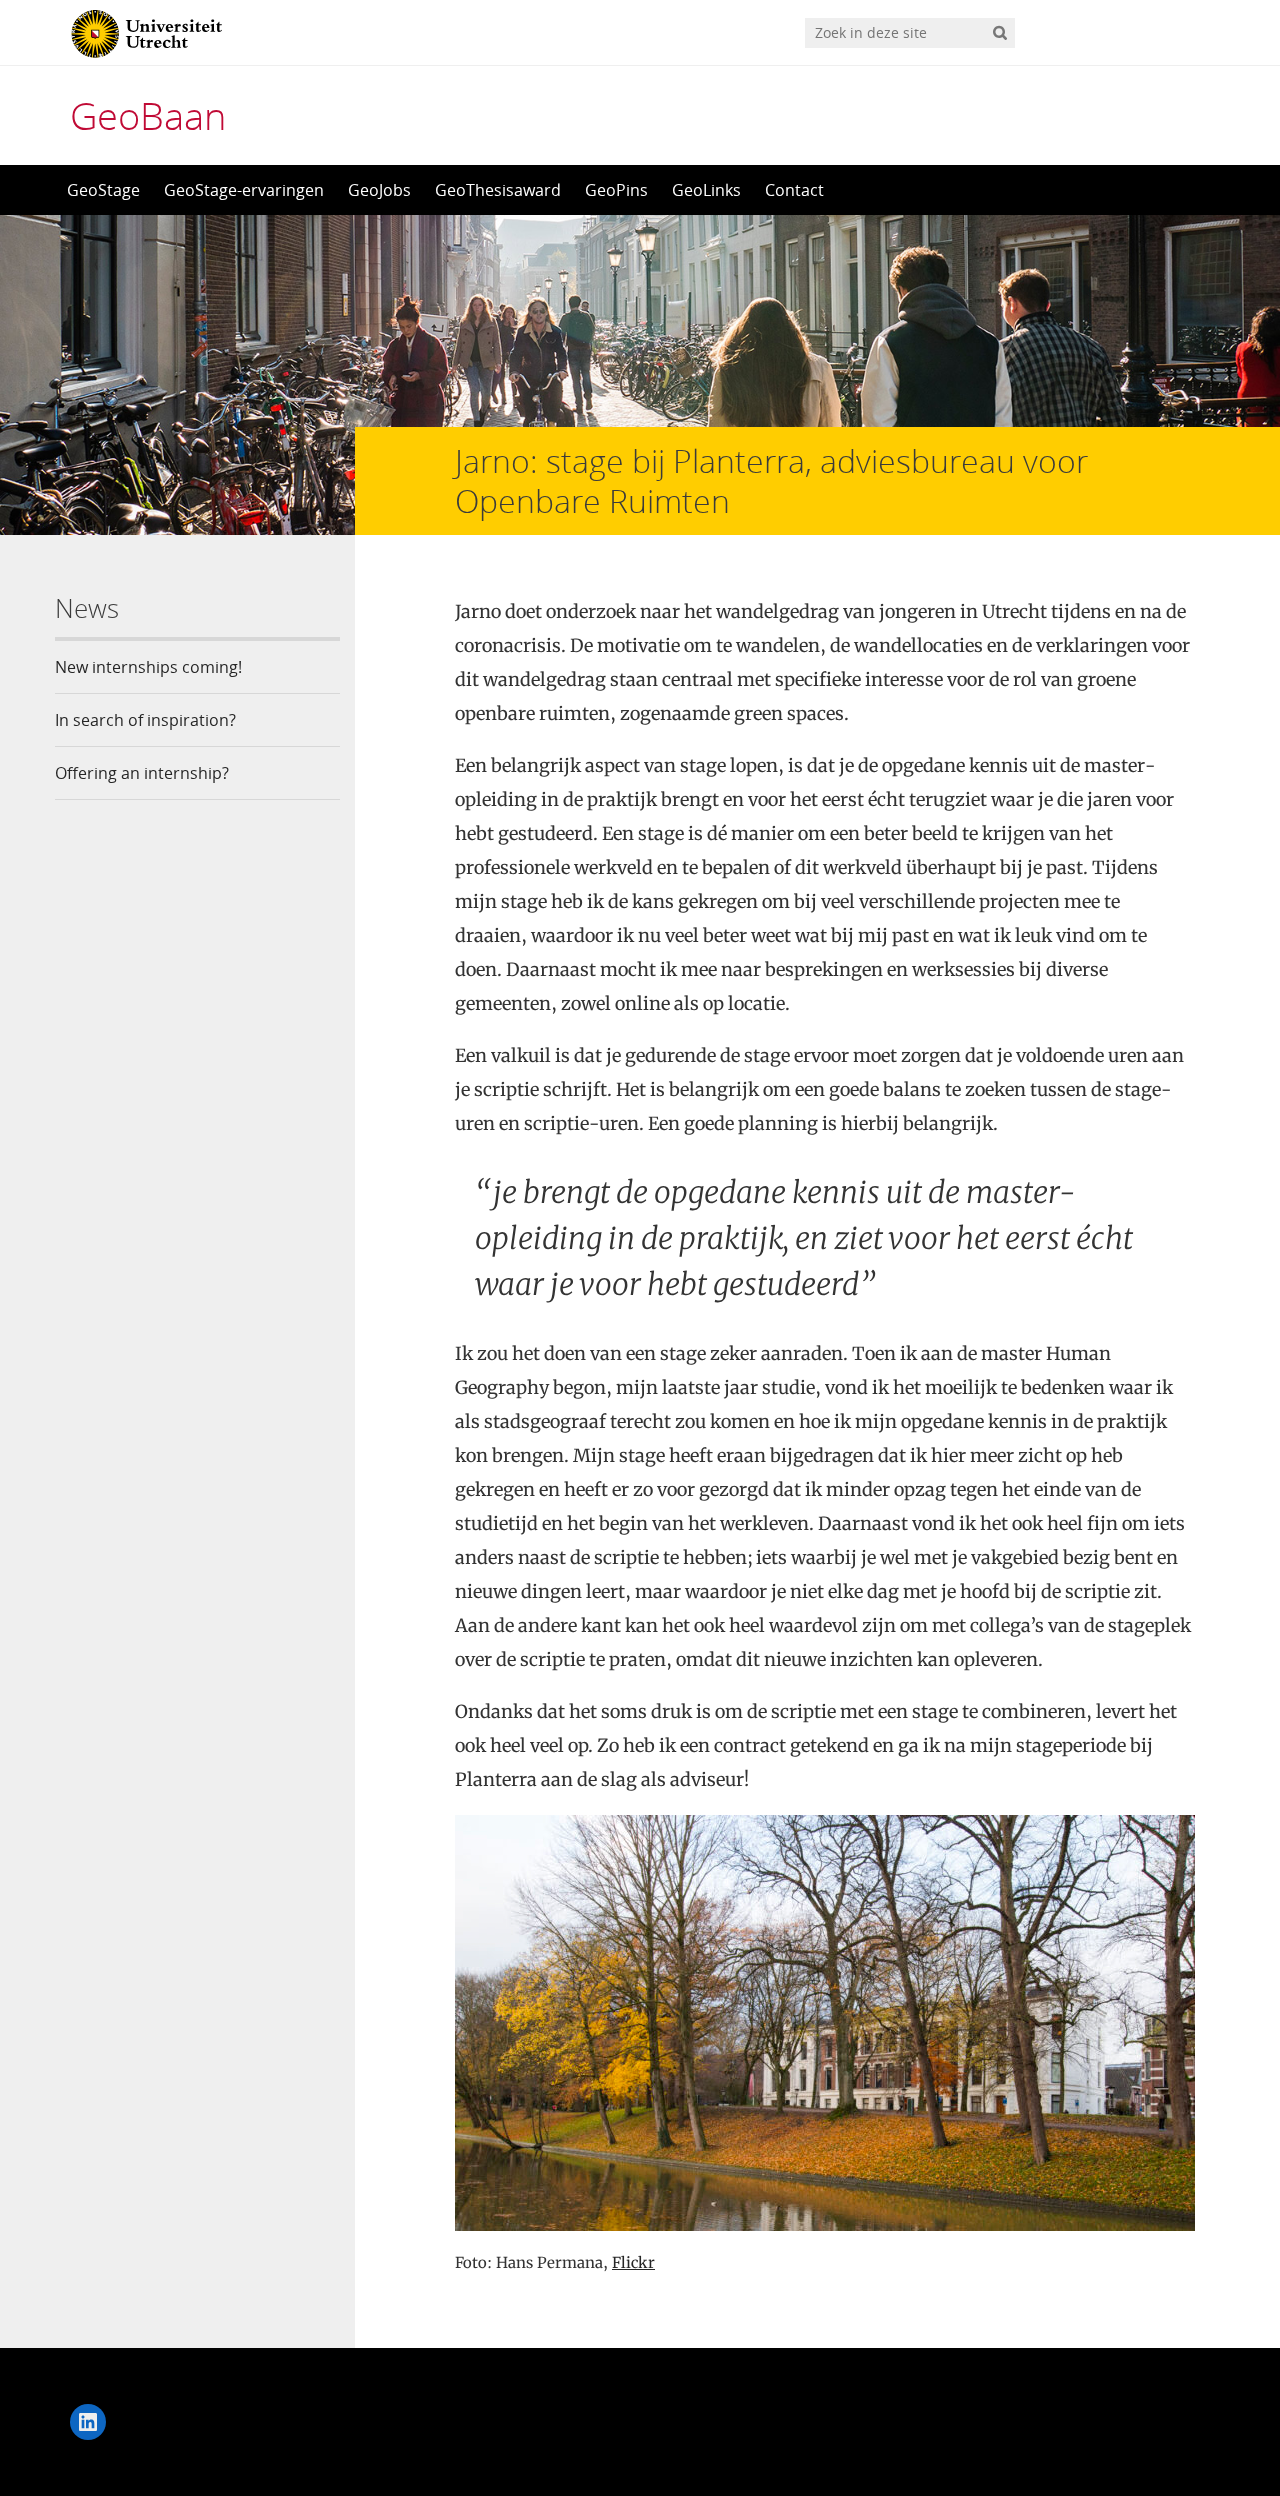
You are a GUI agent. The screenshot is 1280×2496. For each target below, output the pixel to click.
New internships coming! (148, 667)
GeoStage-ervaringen (244, 190)
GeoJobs (379, 190)
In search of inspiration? (145, 720)
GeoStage (103, 190)
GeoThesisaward (498, 190)
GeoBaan (148, 115)
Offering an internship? (142, 773)
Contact (794, 190)
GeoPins (616, 190)
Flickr (633, 2262)
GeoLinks (706, 190)
